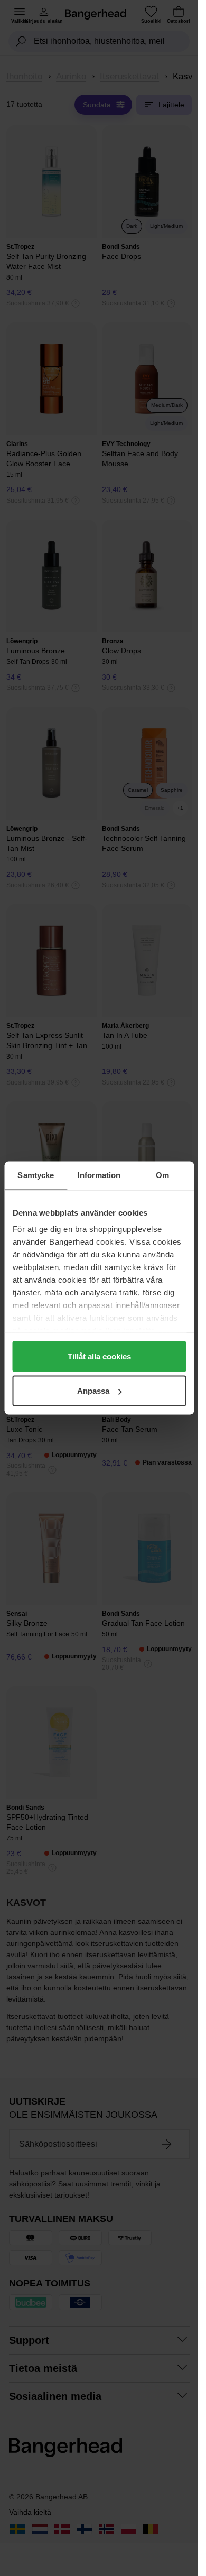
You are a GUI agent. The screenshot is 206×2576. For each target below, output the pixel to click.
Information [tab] (99, 1175)
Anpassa (93, 1391)
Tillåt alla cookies (99, 1356)
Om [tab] (162, 1175)
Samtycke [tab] (36, 1175)
